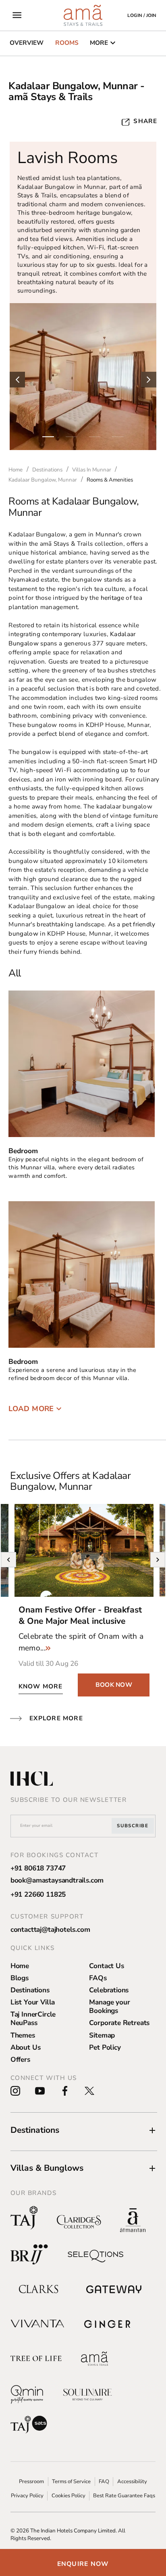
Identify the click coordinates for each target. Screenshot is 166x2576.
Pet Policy (105, 2047)
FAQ (104, 2482)
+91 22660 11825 (38, 1894)
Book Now (114, 1685)
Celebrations (109, 1990)
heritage (112, 598)
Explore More (56, 1718)
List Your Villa (33, 2002)
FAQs (98, 1978)
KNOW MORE (41, 1686)
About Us (26, 2047)
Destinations (30, 1990)
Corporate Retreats (119, 2023)
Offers (20, 2060)
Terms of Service (71, 2482)
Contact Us (106, 1966)
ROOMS (67, 43)
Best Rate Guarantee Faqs (124, 2496)
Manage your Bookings (109, 2006)
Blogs (20, 1978)
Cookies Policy (68, 2496)
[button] (84, 2130)
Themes (23, 2035)
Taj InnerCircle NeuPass (33, 2019)
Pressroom (31, 2482)
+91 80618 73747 (38, 1868)
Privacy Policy (27, 2496)
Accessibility (132, 2482)
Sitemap (102, 2035)
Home (20, 1966)
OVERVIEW (27, 43)
